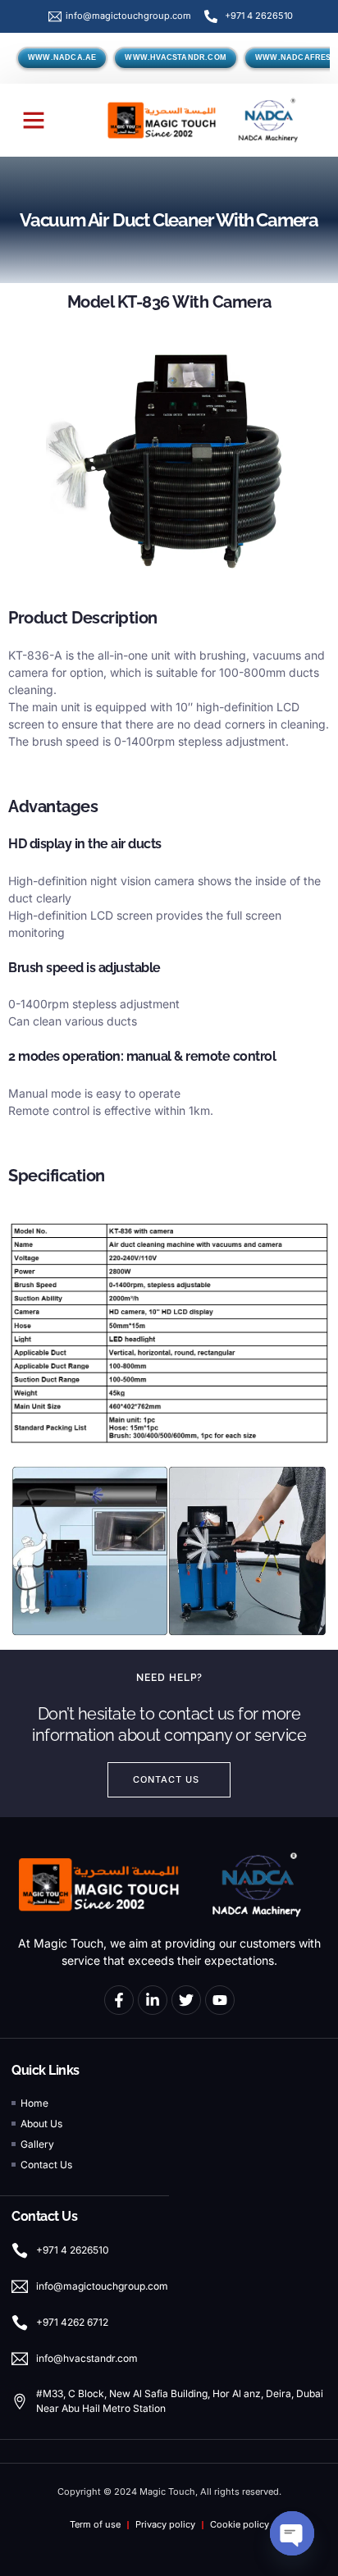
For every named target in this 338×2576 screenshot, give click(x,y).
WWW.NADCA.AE (62, 57)
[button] (34, 120)
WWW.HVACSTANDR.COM (176, 57)
